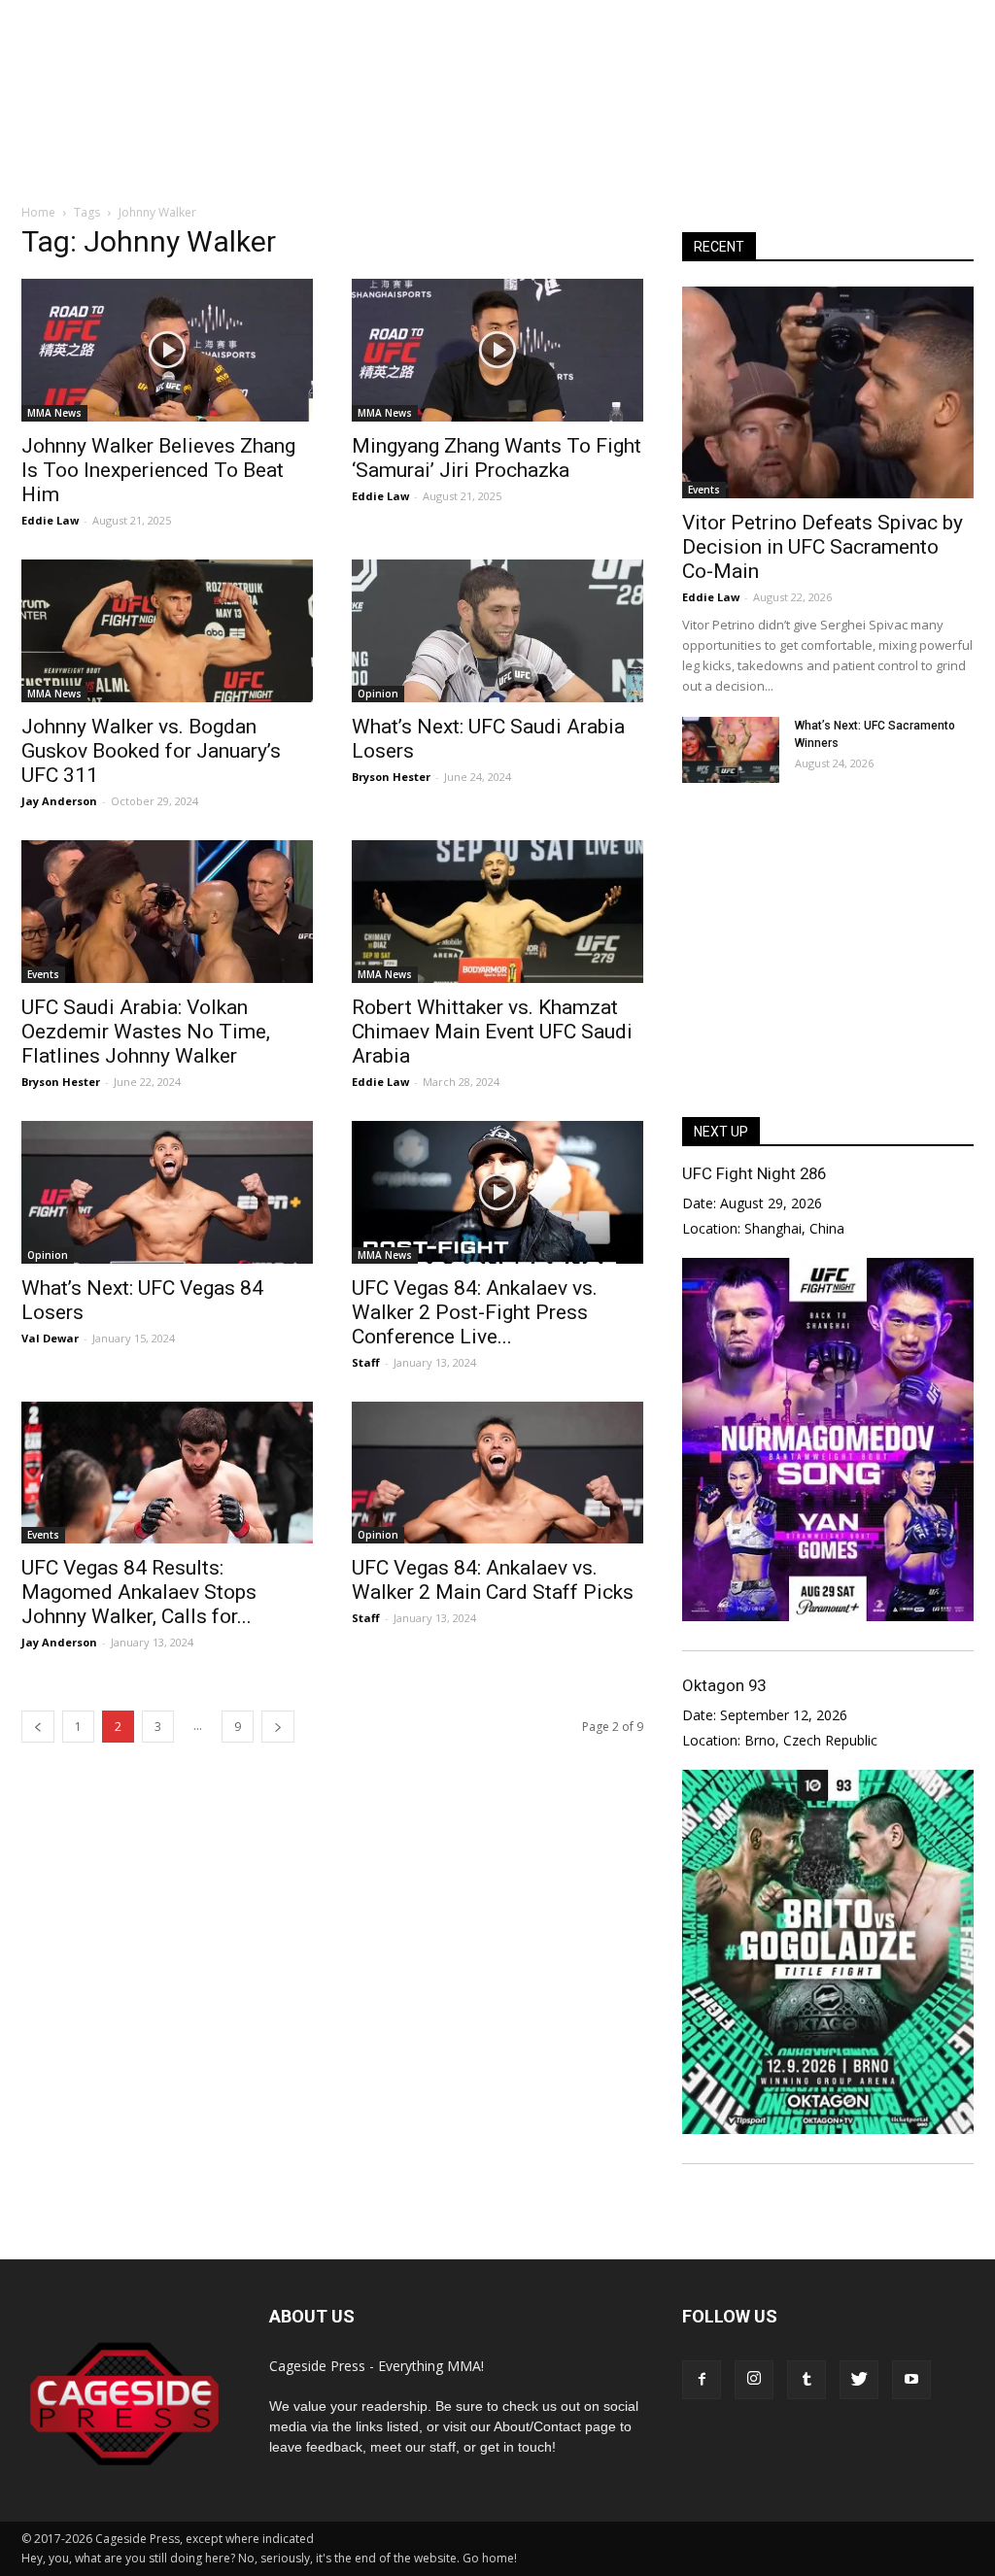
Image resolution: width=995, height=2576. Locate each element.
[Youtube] (911, 2380)
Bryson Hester (391, 777)
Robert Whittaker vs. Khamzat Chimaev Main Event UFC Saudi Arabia (492, 1032)
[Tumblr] (806, 2380)
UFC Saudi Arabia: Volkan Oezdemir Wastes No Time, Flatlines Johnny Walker (146, 1032)
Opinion (378, 694)
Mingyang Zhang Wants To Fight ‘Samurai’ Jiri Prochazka (497, 458)
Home (38, 212)
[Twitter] (859, 2380)
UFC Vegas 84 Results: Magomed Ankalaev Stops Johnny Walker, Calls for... (139, 1592)
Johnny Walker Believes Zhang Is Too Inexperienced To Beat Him (158, 470)
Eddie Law (50, 520)
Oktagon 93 (724, 1685)
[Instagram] (754, 2380)
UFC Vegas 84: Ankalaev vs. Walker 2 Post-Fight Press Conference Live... (475, 1312)
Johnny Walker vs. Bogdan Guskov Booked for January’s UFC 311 (151, 751)
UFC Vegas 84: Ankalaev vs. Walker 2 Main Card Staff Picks (493, 1580)
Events (43, 974)
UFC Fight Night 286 (754, 1173)
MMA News (54, 413)
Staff (366, 1362)
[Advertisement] (497, 130)
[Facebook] (702, 2380)
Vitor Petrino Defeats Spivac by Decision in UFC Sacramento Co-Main (823, 547)
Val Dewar (50, 1338)
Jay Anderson (59, 801)
